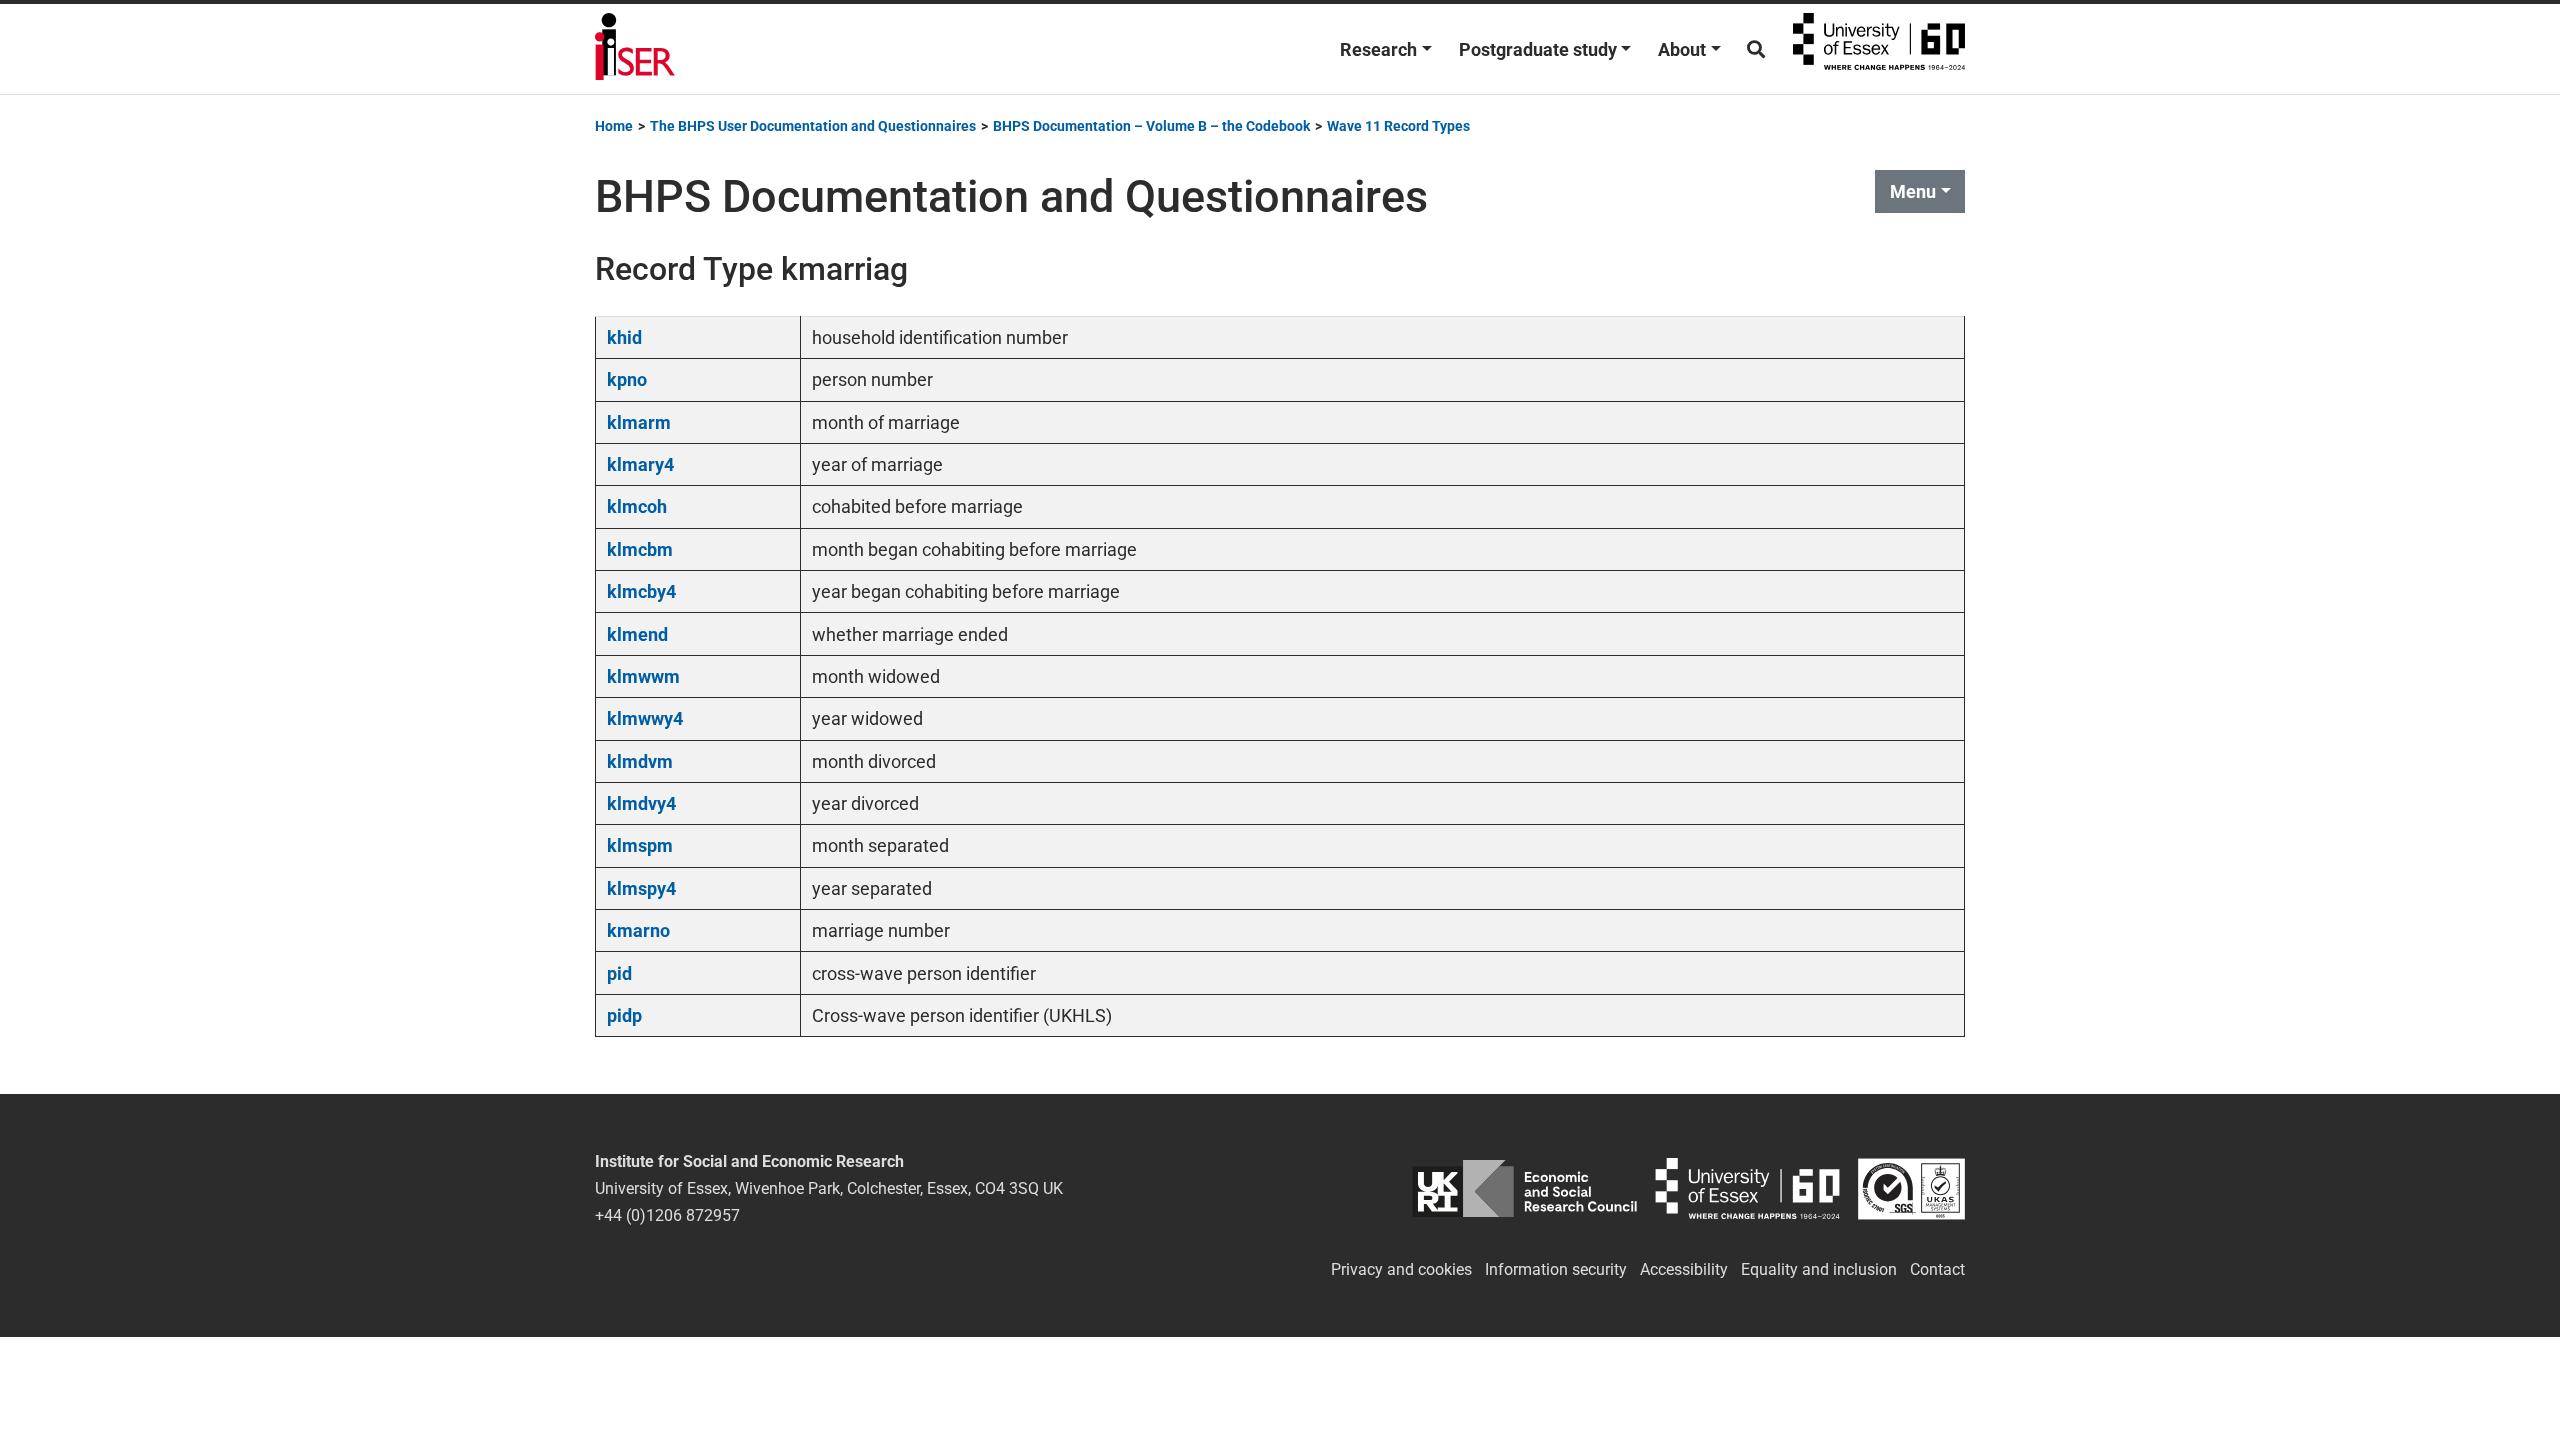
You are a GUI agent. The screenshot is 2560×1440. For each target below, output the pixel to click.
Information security (1556, 1269)
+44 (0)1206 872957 (667, 1215)
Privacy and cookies (1401, 1269)
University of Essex (1879, 49)
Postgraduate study (1538, 49)
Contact (1937, 1269)
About (1682, 49)
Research (1378, 49)
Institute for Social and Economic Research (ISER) (635, 49)
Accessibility (1684, 1269)
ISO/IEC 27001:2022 (1911, 1188)
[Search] (1756, 49)
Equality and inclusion (1819, 1269)
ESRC (1524, 1188)
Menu (1913, 191)
